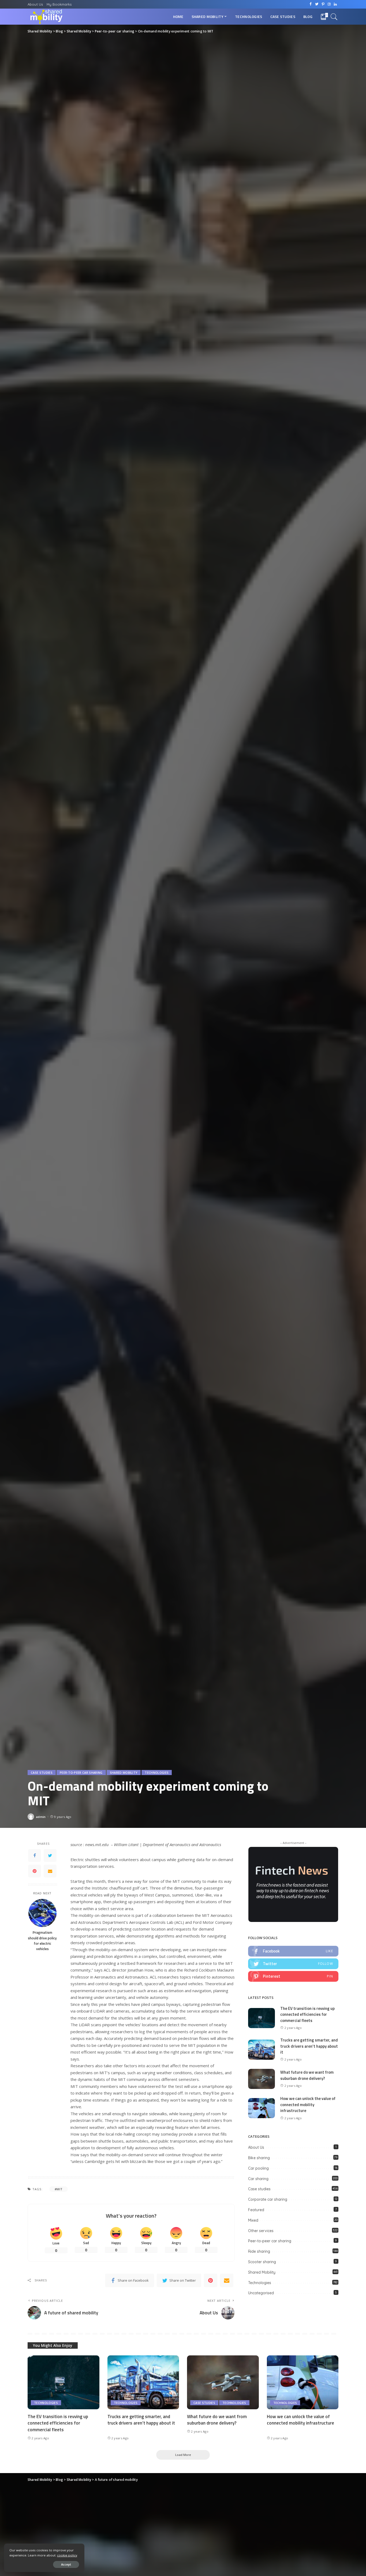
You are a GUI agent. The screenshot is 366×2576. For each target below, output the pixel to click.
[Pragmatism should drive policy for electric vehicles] (42, 1913)
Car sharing (258, 2179)
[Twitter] (50, 1855)
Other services (261, 2231)
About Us (256, 2147)
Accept (66, 2564)
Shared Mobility (124, 1773)
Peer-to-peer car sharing (81, 1773)
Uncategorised (261, 2293)
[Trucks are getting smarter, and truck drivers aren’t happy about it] (262, 2049)
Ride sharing (259, 2251)
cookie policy (67, 2555)
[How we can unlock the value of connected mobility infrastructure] (262, 2108)
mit (59, 2189)
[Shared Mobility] (46, 17)
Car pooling (258, 2168)
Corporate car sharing (268, 2199)
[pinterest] (293, 1976)
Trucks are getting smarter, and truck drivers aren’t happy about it (309, 2046)
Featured (256, 2210)
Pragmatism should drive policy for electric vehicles (42, 1941)
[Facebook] (35, 1855)
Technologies (157, 1773)
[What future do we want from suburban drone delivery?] (262, 2078)
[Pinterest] (35, 1871)
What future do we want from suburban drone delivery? (307, 2075)
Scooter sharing (262, 2262)
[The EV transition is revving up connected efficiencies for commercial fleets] (262, 2018)
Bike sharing (259, 2158)
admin (41, 1817)
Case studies (42, 1773)
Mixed (253, 2220)
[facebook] (293, 1951)
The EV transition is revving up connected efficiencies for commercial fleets (307, 2014)
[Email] (50, 1871)
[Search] (334, 17)
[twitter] (293, 1964)
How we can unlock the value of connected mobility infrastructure (308, 2104)
